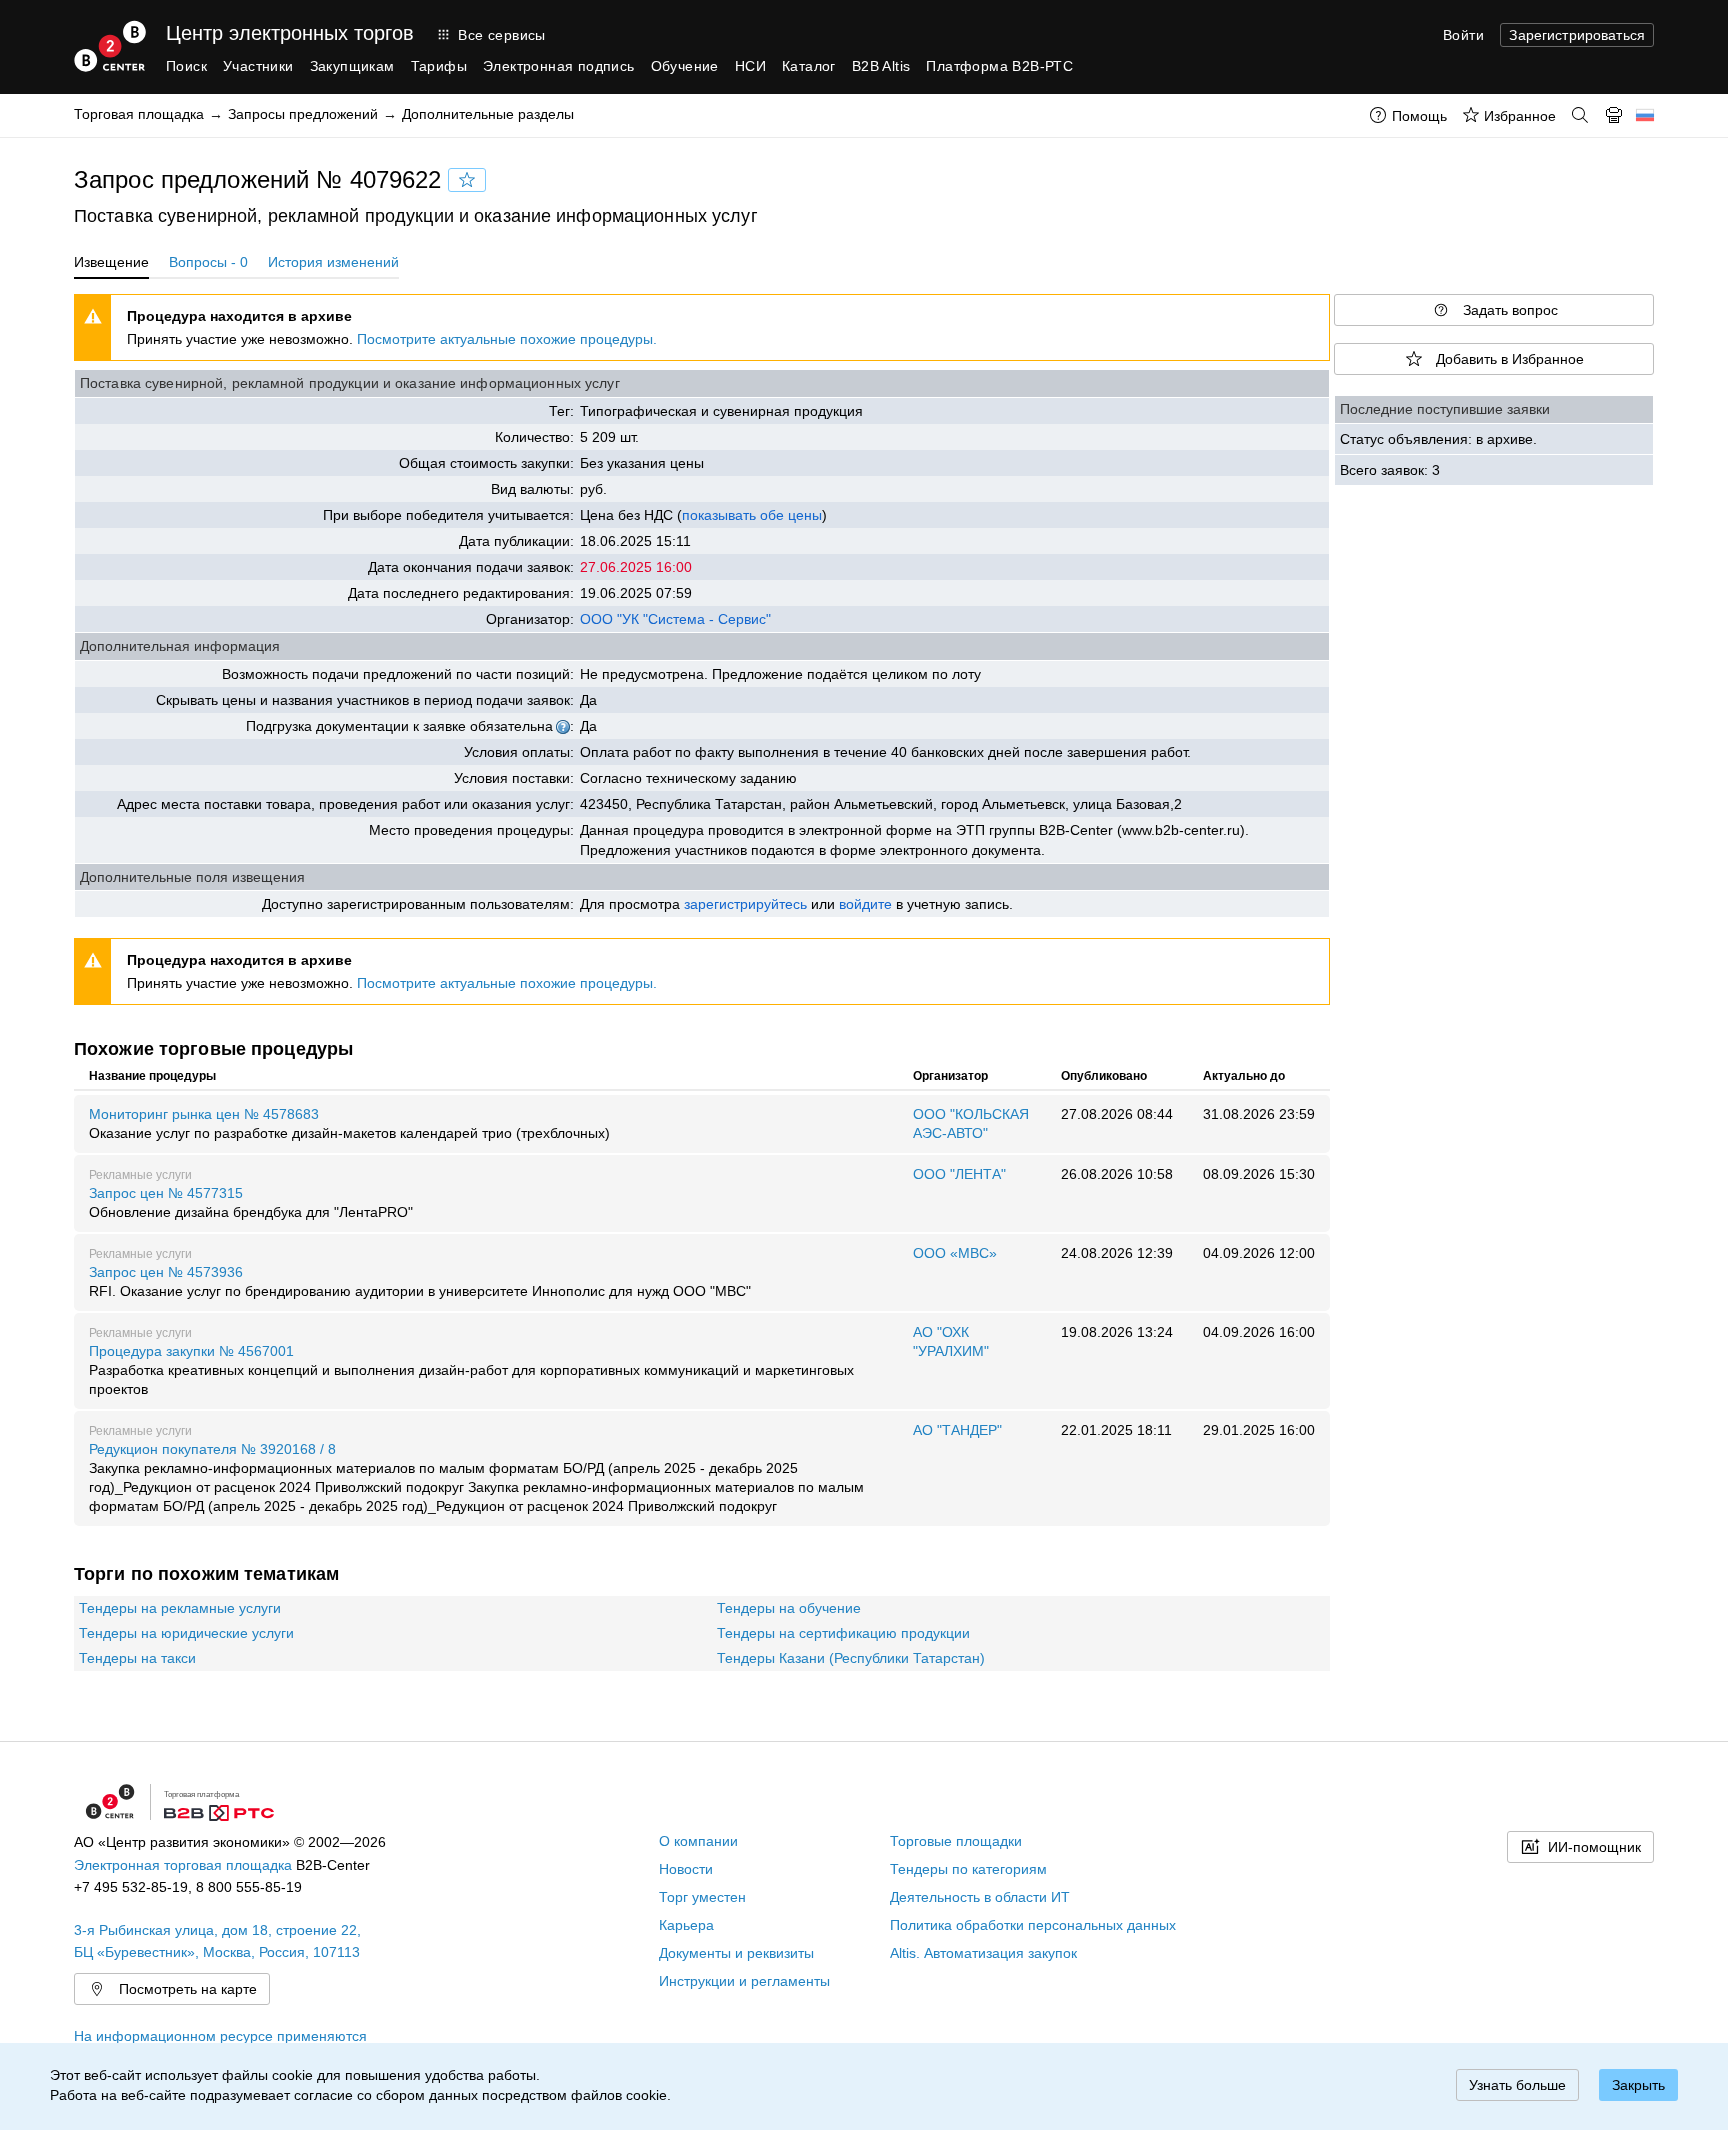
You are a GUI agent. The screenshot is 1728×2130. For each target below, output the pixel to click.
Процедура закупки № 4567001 (471, 1370)
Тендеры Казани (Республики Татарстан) (851, 1658)
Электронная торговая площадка (183, 1865)
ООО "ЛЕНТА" (959, 1174)
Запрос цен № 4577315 (251, 1202)
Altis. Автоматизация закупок (983, 1953)
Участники (258, 66)
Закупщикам (352, 66)
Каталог (809, 66)
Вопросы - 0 (208, 262)
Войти (1463, 35)
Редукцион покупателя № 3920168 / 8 (476, 1477)
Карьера (686, 1925)
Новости (686, 1869)
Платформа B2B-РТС (999, 66)
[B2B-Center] (110, 46)
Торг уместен (702, 1897)
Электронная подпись (559, 66)
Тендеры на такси (137, 1658)
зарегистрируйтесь (745, 904)
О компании (698, 1841)
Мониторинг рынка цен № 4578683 (349, 1123)
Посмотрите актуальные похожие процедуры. (507, 339)
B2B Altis (881, 66)
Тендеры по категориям (968, 1869)
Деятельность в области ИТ (980, 1897)
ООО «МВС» (955, 1253)
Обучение (685, 66)
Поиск (186, 66)
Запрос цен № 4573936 (420, 1281)
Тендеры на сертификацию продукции (843, 1633)
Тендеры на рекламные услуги (180, 1608)
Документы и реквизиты (736, 1953)
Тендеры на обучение (789, 1608)
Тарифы (439, 66)
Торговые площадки (956, 1841)
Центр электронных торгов (290, 33)
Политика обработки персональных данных (1033, 1925)
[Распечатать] (1614, 115)
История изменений (333, 262)
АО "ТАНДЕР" (957, 1430)
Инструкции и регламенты (744, 1981)
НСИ (750, 66)
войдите (865, 904)
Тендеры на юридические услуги (186, 1633)
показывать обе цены (752, 515)
